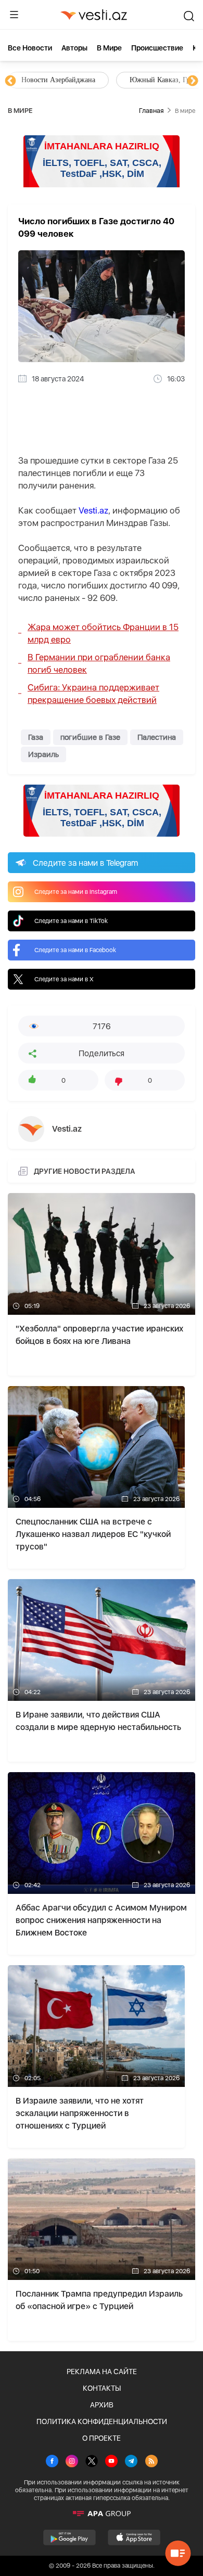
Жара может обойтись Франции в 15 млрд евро (103, 633)
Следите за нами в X (64, 979)
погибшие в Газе (90, 737)
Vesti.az (93, 510)
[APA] (102, 2514)
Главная (151, 111)
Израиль (43, 754)
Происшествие (157, 48)
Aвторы (74, 48)
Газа (36, 737)
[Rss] (151, 2462)
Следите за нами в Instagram (76, 892)
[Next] (193, 81)
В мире (109, 48)
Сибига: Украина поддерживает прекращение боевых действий (93, 694)
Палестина (157, 737)
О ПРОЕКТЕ (102, 2438)
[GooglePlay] (69, 2537)
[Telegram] (131, 2462)
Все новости (30, 48)
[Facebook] (52, 2462)
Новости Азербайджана (58, 80)
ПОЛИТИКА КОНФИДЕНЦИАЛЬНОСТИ (102, 2421)
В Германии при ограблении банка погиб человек (99, 663)
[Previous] (10, 81)
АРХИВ (102, 2405)
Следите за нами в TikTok (71, 921)
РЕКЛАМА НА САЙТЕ (102, 2372)
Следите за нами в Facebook (75, 950)
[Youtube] (111, 2462)
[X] (92, 2462)
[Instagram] (72, 2462)
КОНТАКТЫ (102, 2388)
